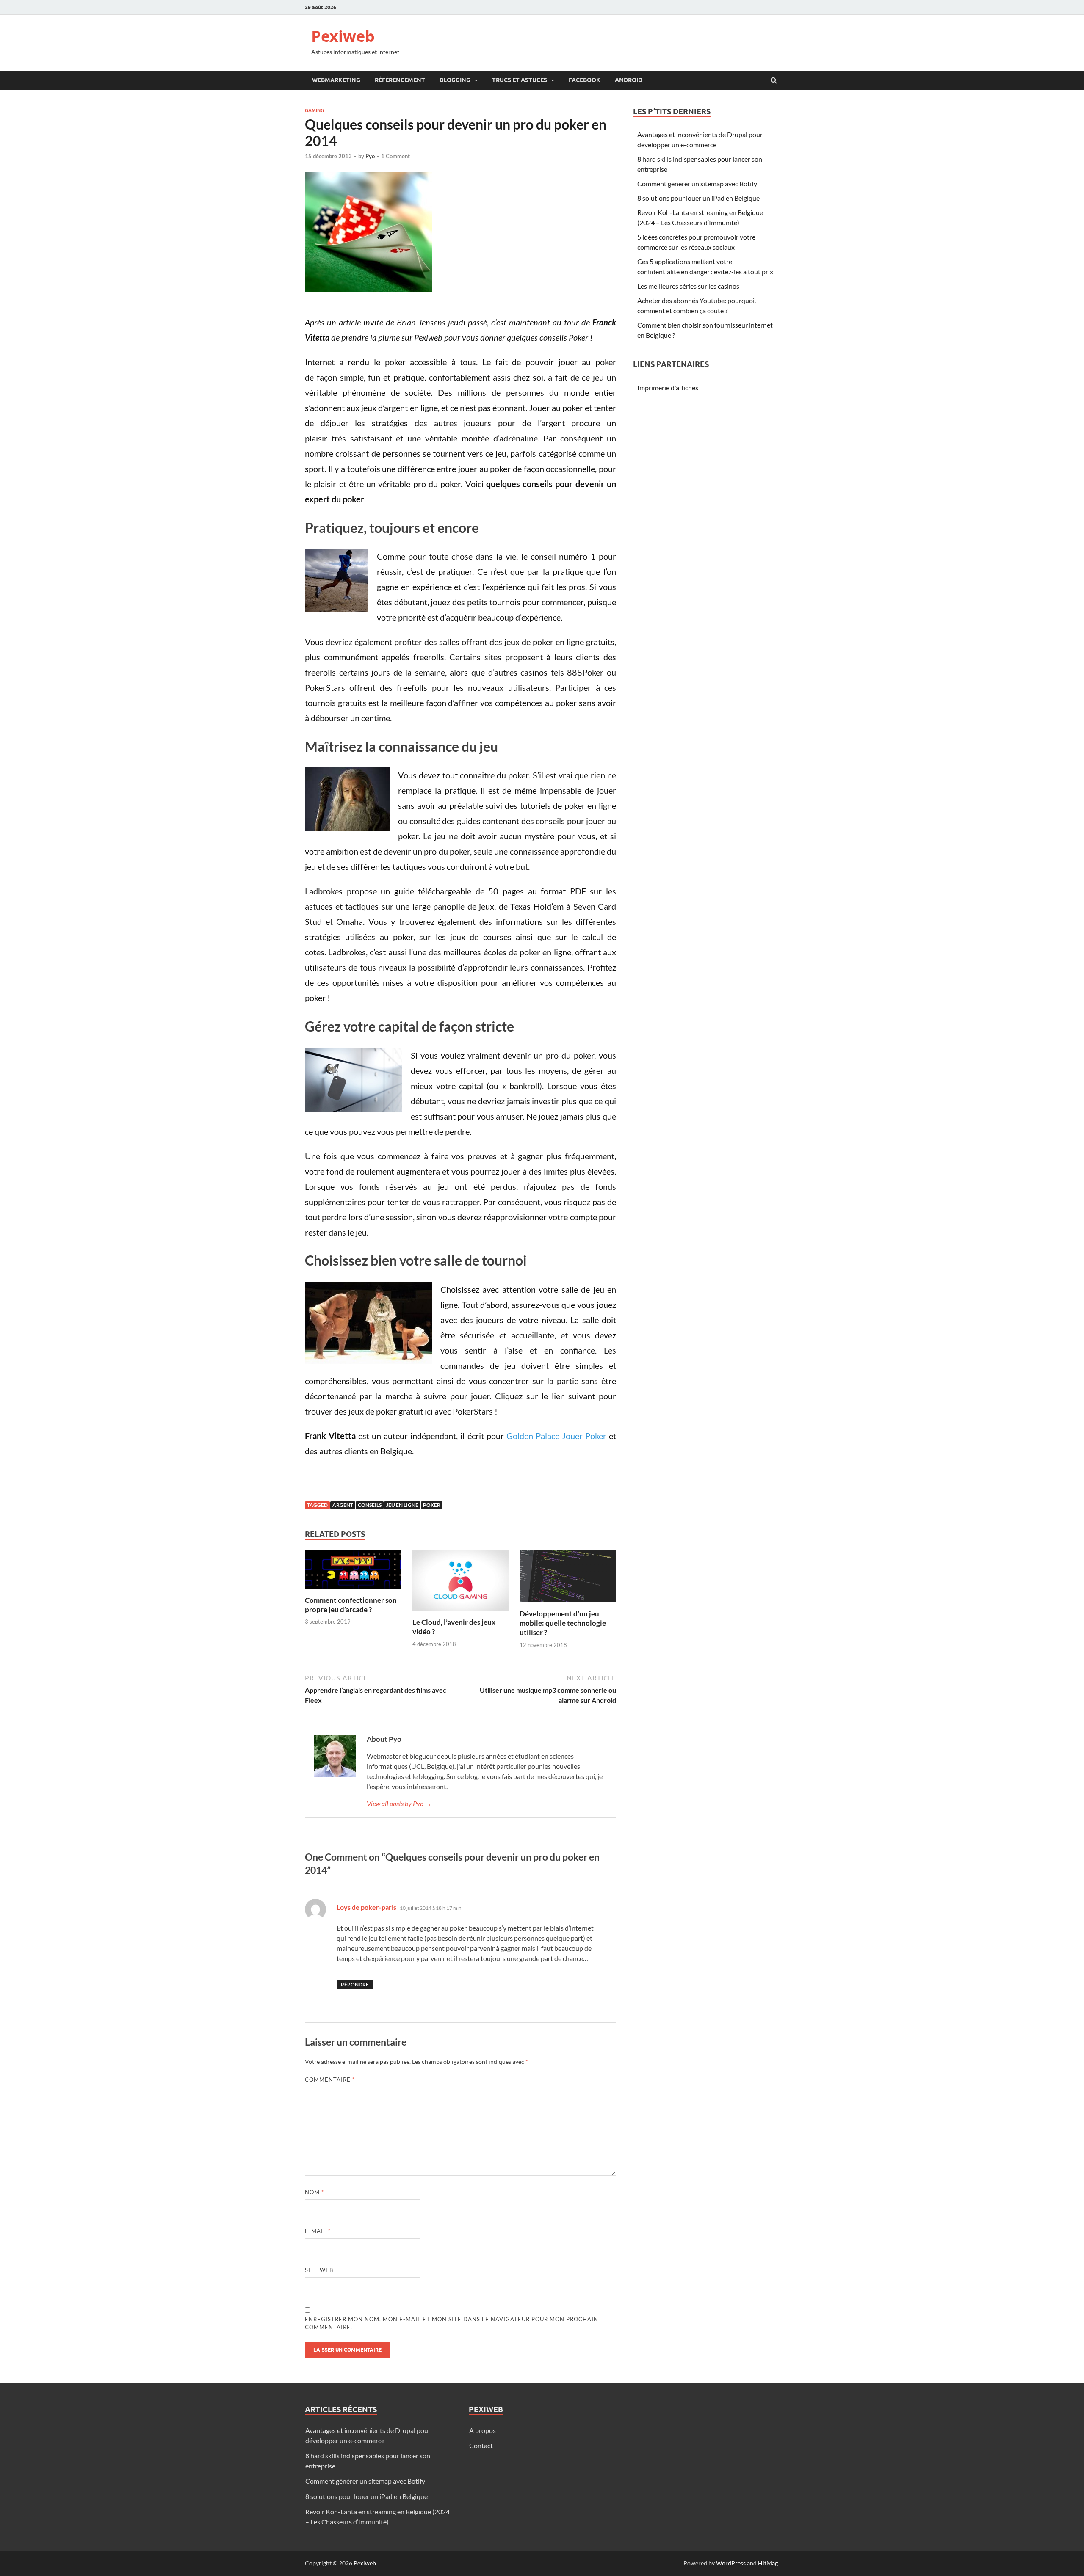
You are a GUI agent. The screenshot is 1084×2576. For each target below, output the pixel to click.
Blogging (455, 80)
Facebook (585, 80)
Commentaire (330, 2080)
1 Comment (395, 156)
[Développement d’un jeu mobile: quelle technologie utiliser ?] (568, 1604)
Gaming (314, 110)
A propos (483, 2430)
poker (432, 1505)
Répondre (355, 1984)
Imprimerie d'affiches (668, 388)
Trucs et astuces (520, 80)
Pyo (370, 156)
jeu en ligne (402, 1505)
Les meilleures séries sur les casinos (688, 286)
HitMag (768, 2563)
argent (343, 1505)
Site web (319, 2270)
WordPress (731, 2563)
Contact (481, 2445)
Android (629, 80)
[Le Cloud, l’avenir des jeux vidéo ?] (461, 1612)
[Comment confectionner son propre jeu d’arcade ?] (353, 1590)
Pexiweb (343, 36)
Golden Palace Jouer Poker (556, 1436)
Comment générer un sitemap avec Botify (697, 183)
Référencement (400, 80)
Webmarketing (336, 80)
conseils (370, 1505)
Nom (314, 2192)
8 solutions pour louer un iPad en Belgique (698, 198)
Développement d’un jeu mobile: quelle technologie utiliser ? (563, 1623)
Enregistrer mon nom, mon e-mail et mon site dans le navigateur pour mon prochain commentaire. (452, 2323)
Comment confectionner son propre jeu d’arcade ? (351, 1605)
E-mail (318, 2231)
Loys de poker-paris (366, 1907)
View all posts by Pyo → (399, 1803)
